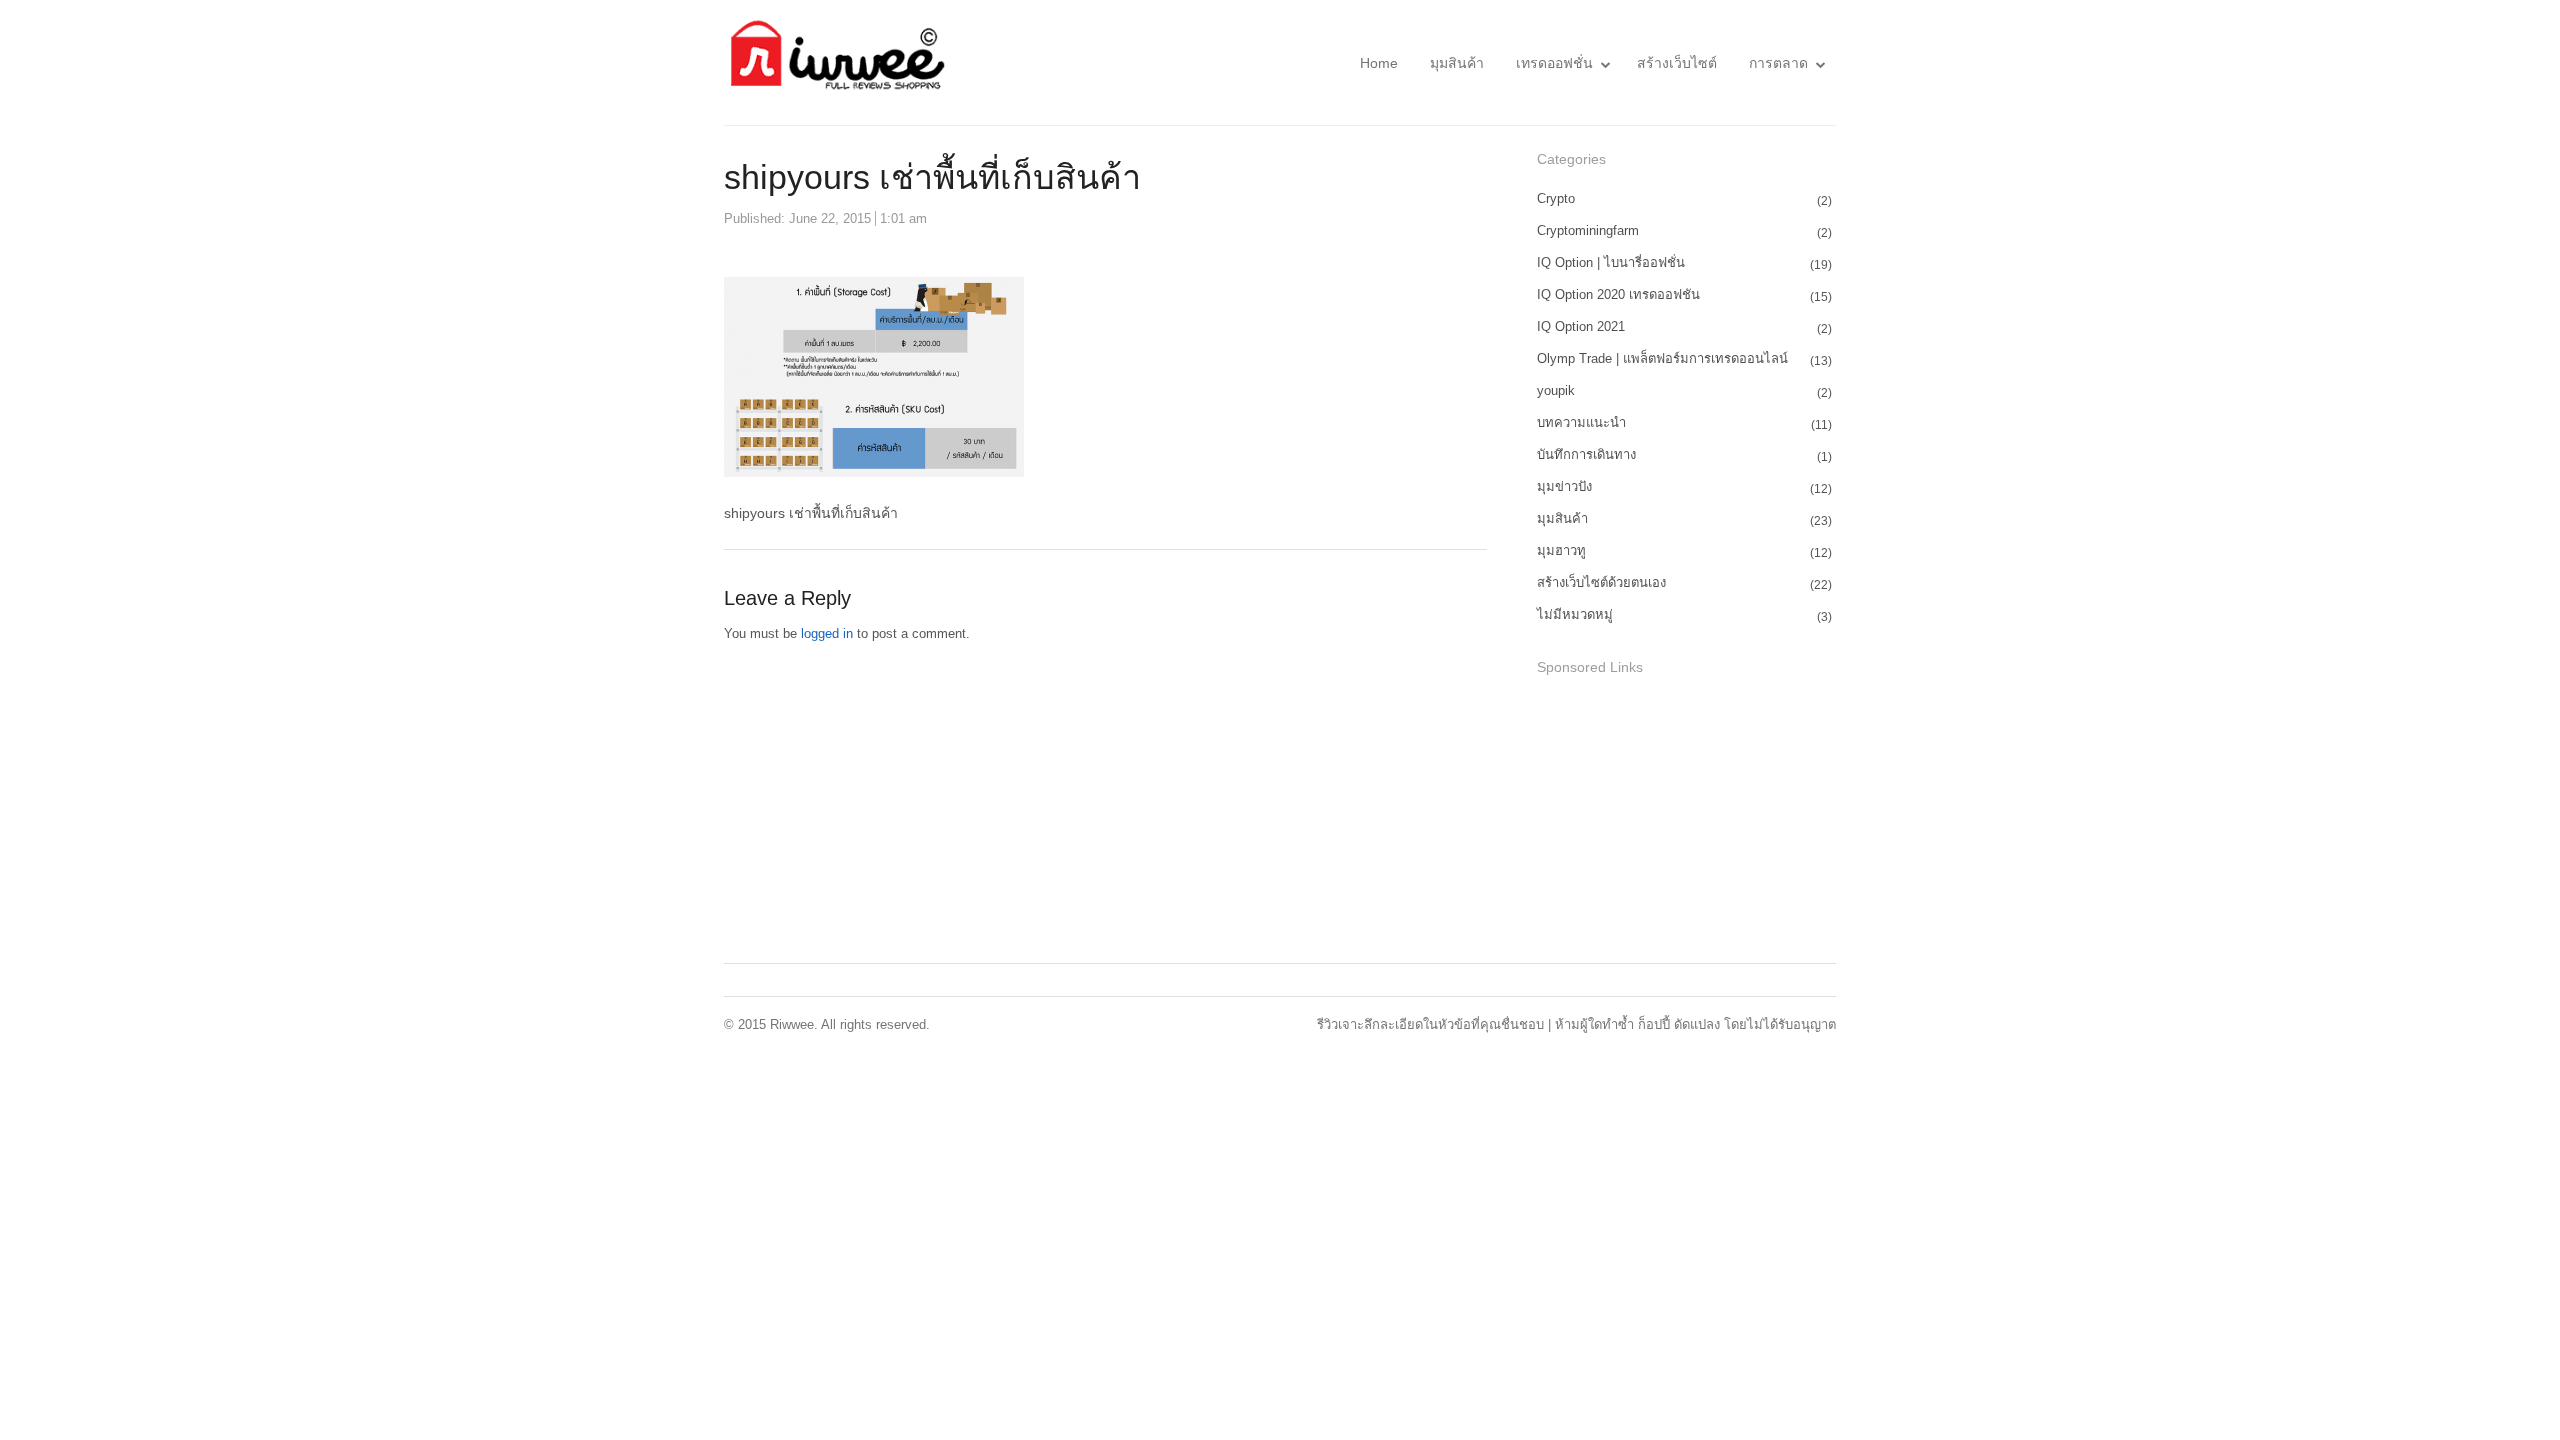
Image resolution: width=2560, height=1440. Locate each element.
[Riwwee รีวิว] (835, 62)
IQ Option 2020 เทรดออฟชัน (1618, 294)
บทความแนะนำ (1581, 422)
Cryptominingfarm (1588, 230)
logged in (827, 633)
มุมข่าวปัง (1564, 486)
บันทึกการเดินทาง (1586, 454)
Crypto (1556, 198)
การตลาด (1778, 63)
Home (1379, 63)
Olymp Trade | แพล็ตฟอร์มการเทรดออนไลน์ (1662, 358)
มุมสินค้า (1457, 63)
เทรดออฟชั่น (1554, 63)
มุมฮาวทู (1561, 550)
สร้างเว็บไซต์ (1677, 63)
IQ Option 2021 (1581, 326)
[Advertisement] (1687, 822)
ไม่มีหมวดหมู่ (1575, 614)
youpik (1556, 390)
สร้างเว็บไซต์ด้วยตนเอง (1601, 582)
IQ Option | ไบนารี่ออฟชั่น (1611, 262)
